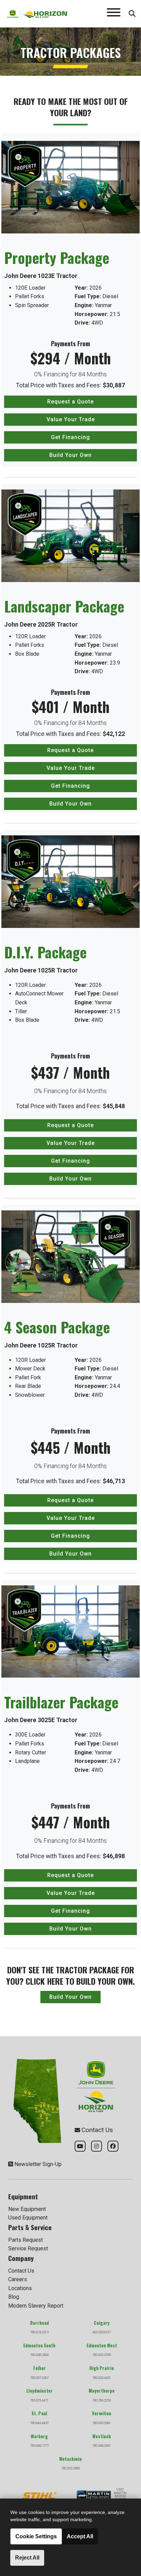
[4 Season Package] (70, 1256)
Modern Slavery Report (36, 2306)
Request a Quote (70, 402)
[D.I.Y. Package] (70, 881)
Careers (18, 2279)
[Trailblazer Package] (70, 1631)
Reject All (27, 2558)
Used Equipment (28, 2218)
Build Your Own (70, 455)
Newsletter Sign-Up (38, 2164)
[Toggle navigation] (114, 14)
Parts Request (25, 2240)
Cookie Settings (36, 2536)
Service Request (28, 2248)
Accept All (80, 2536)
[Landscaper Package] (70, 535)
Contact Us (21, 2271)
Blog (14, 2297)
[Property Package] (70, 187)
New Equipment (27, 2209)
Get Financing (70, 437)
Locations (20, 2288)
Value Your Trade (71, 419)
